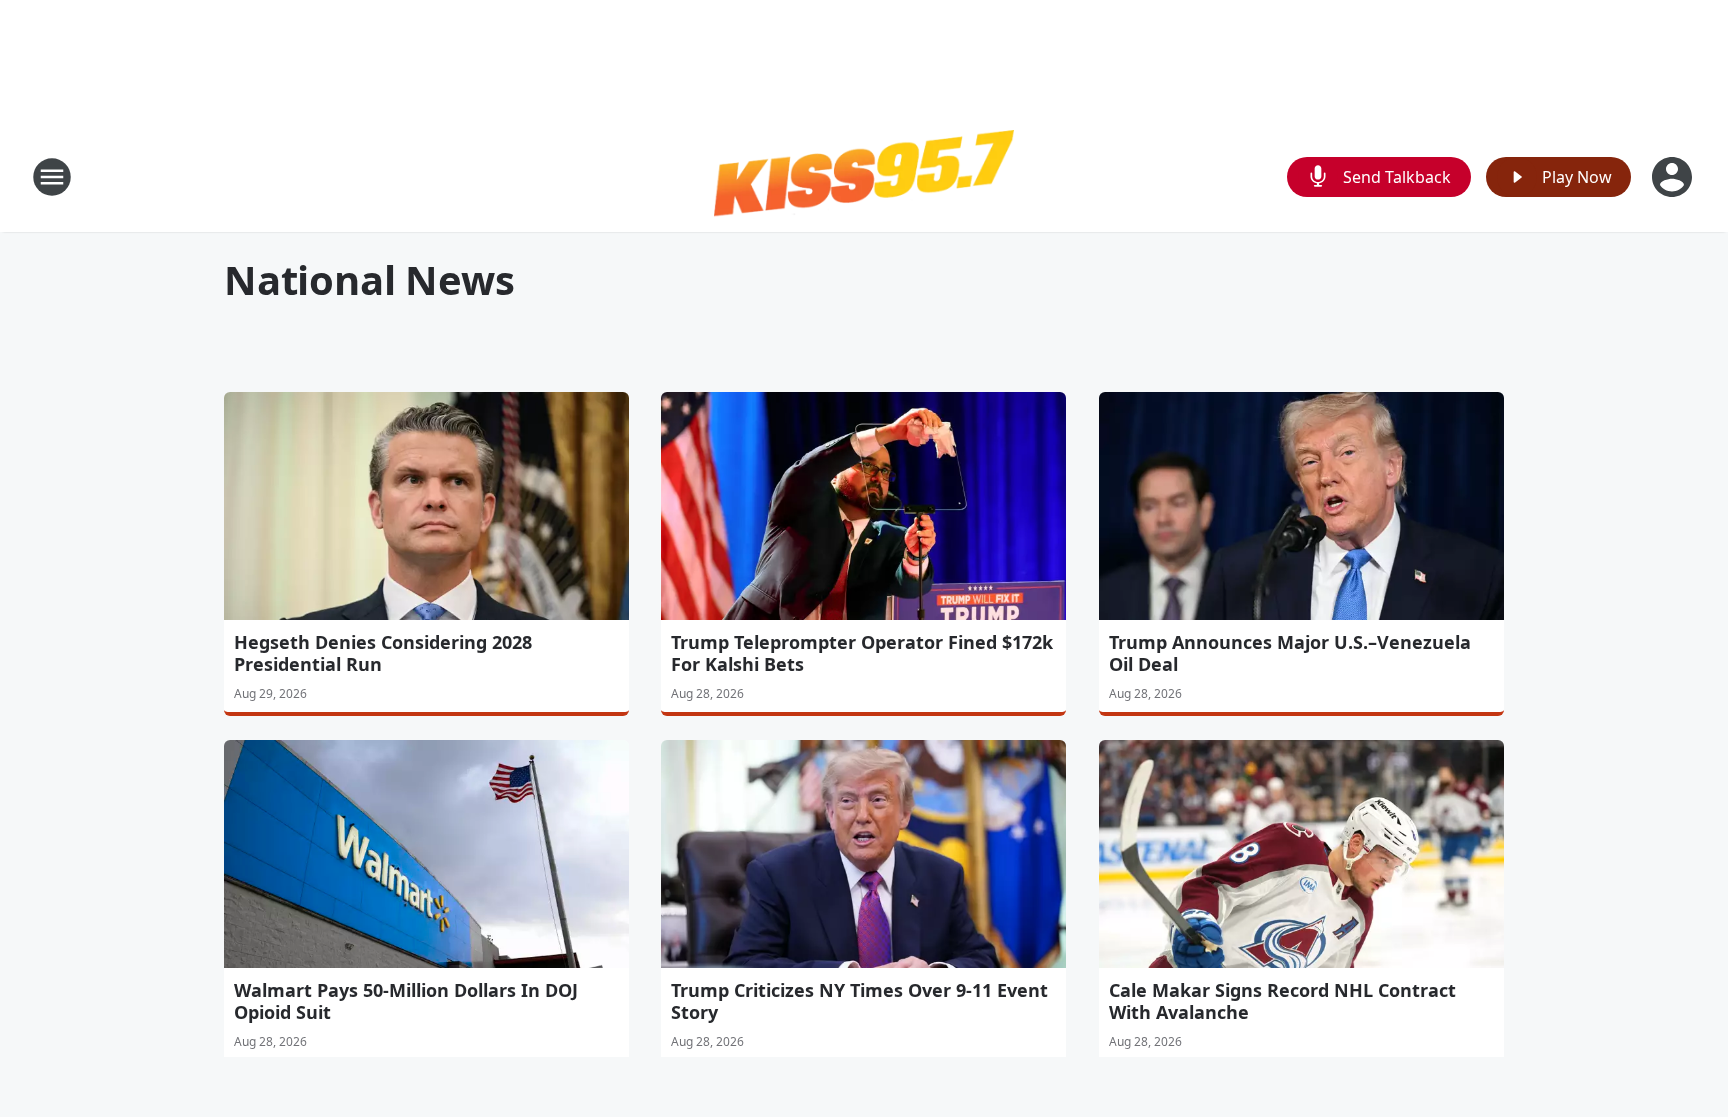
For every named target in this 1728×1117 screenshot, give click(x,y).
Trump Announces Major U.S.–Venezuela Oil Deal (1290, 653)
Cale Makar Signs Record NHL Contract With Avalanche (1282, 1001)
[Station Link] (864, 176)
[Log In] (1674, 177)
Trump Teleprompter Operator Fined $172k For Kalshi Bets (862, 653)
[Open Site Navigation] (52, 177)
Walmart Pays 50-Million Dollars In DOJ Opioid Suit (406, 1001)
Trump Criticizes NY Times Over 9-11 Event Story (859, 1001)
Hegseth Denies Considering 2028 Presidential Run (383, 653)
